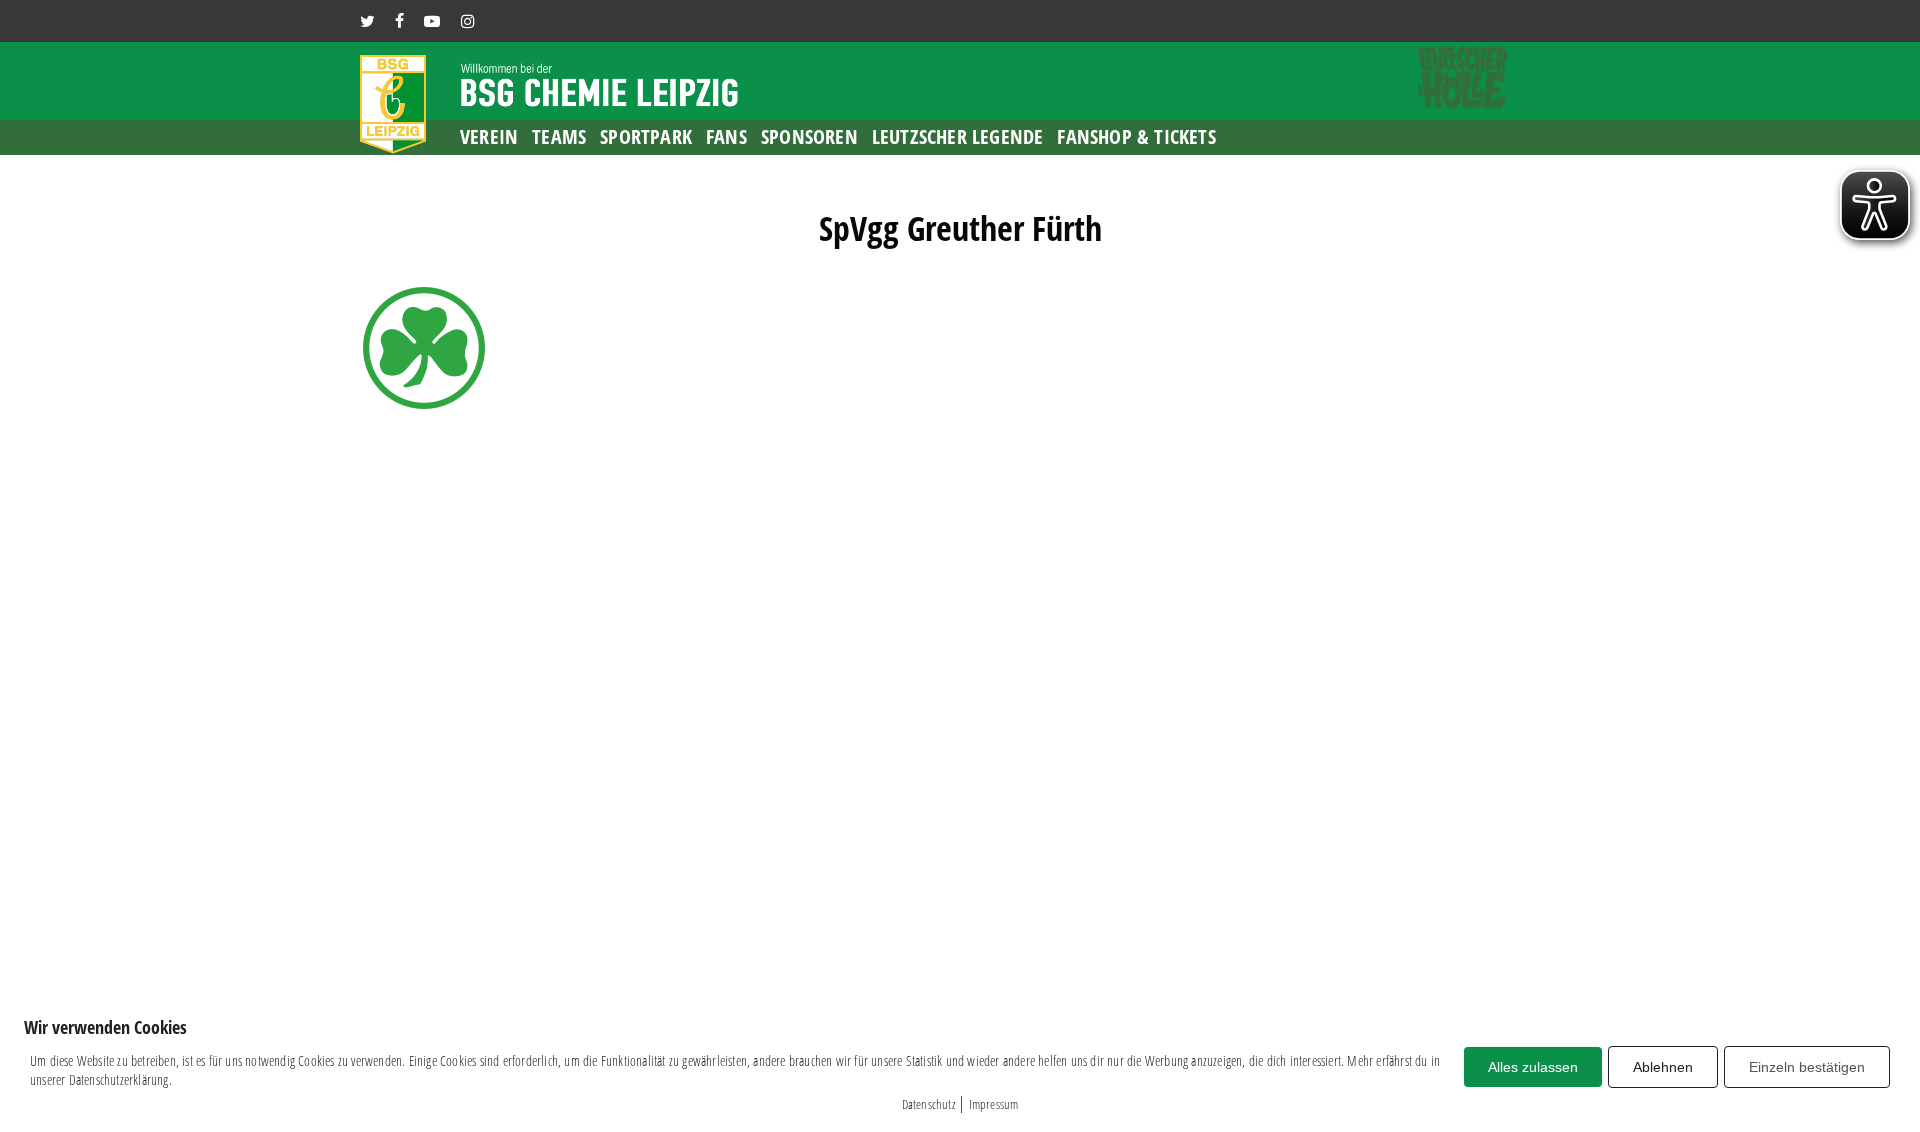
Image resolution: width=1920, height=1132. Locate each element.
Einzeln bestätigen (1807, 1067)
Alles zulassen (1533, 1067)
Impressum (994, 1104)
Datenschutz (928, 1104)
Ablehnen (1663, 1067)
